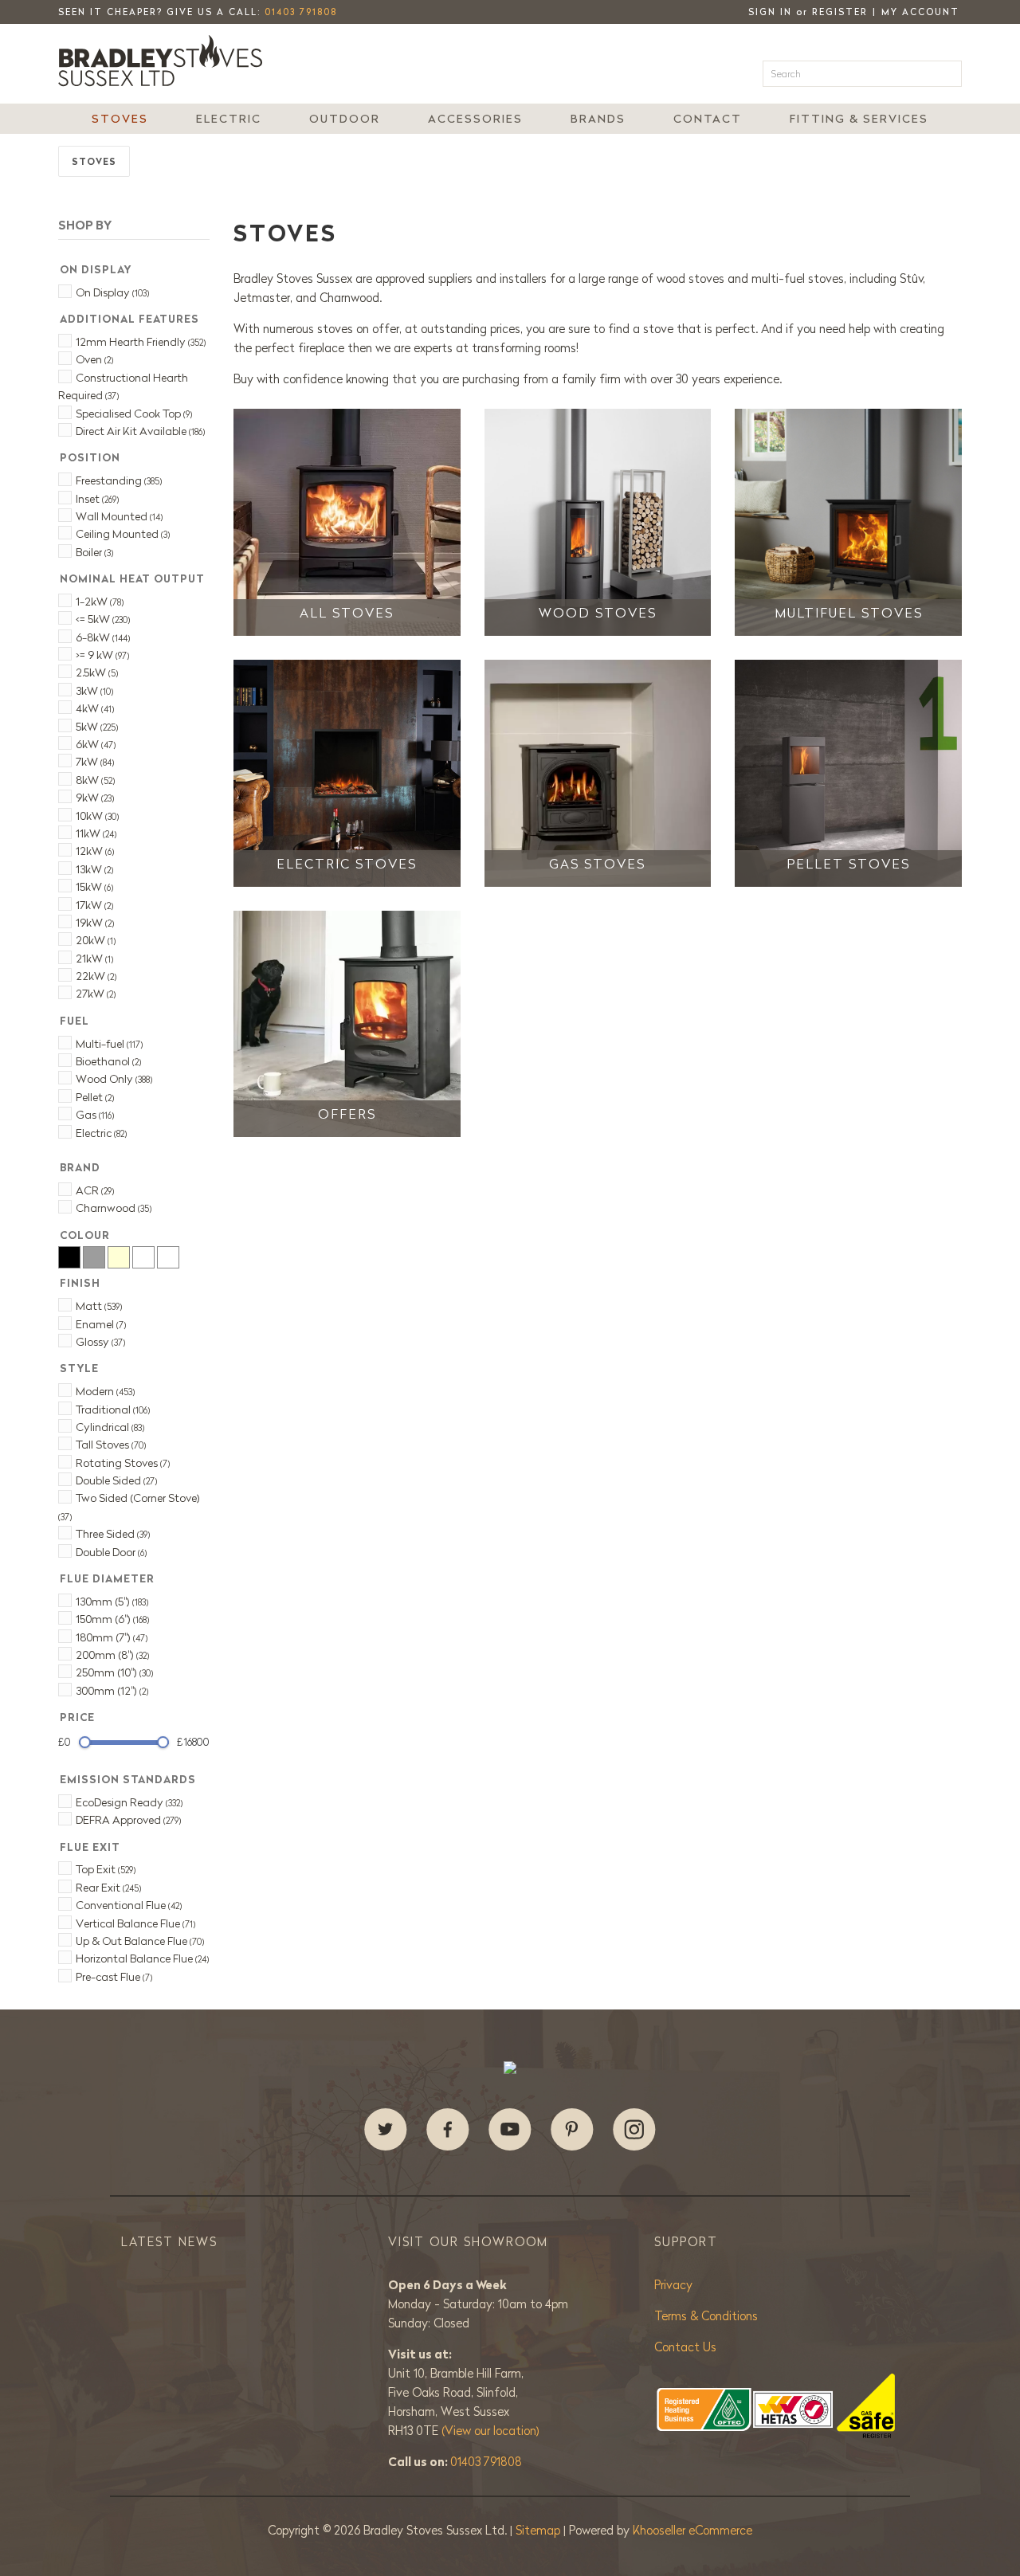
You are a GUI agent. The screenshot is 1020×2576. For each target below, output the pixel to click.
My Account (920, 12)
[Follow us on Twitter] (386, 2130)
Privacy (673, 2285)
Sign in (770, 12)
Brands (598, 119)
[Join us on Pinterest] (572, 2130)
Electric (229, 119)
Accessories (475, 119)
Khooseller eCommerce (692, 2530)
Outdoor (345, 119)
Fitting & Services (859, 119)
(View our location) (490, 2431)
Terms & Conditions (706, 2316)
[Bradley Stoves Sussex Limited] (165, 61)
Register (840, 12)
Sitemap (539, 2530)
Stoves (120, 119)
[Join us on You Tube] (510, 2130)
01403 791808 (301, 12)
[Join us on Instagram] (634, 2130)
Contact (708, 119)
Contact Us (685, 2347)
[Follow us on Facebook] (448, 2130)
